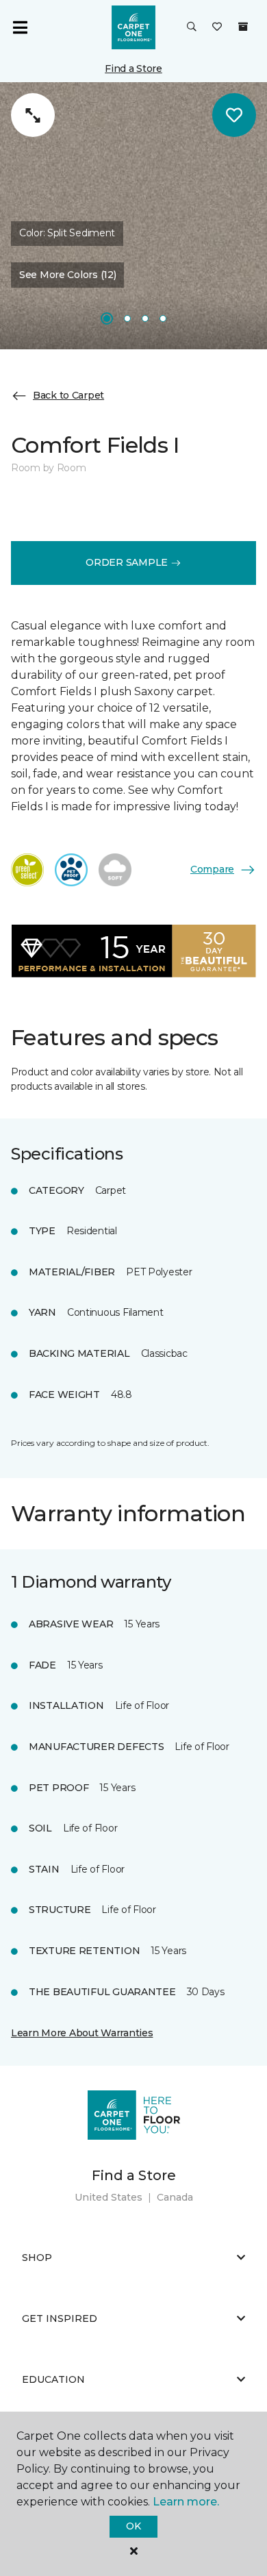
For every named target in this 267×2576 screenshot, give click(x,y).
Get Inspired (60, 2318)
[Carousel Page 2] (127, 318)
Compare (212, 869)
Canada (175, 2197)
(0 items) (243, 27)
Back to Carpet (68, 395)
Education (53, 2379)
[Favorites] (217, 27)
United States (109, 2197)
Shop (37, 2258)
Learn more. (186, 2502)
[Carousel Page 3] (145, 318)
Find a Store (133, 68)
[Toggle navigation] (20, 27)
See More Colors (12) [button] (67, 275)
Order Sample (128, 562)
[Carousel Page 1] (107, 318)
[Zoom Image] (33, 115)
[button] (192, 27)
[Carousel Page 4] (163, 318)
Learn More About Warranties (82, 2033)
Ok (133, 2526)
